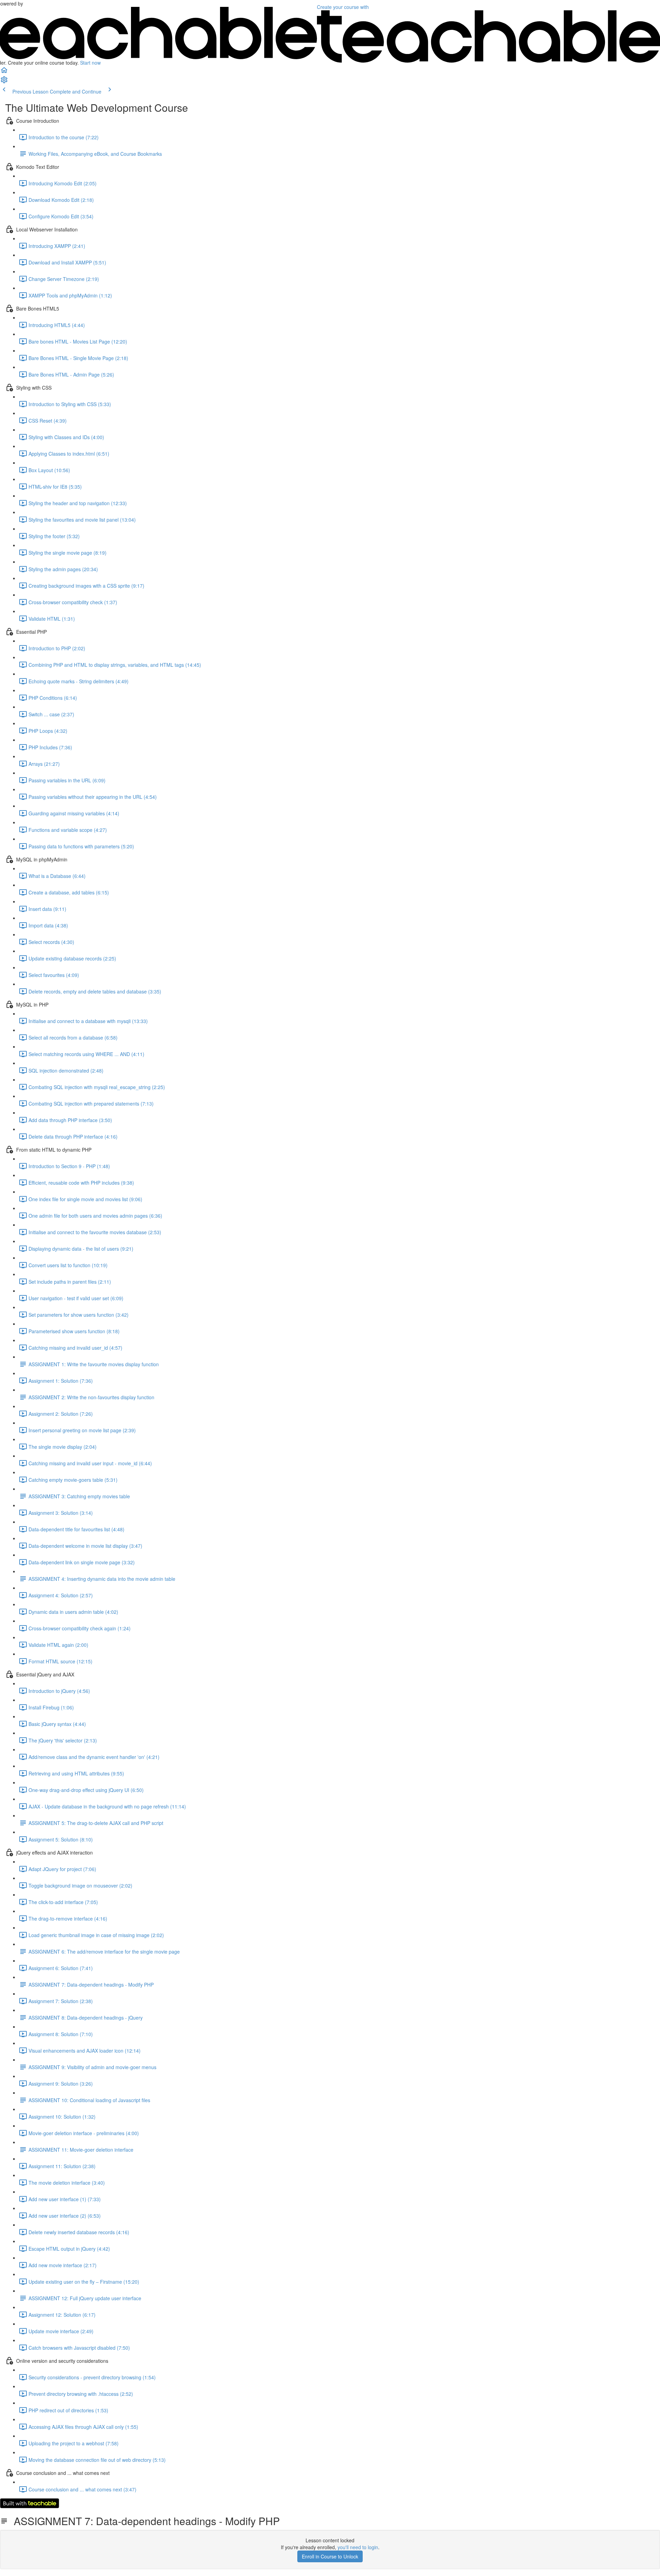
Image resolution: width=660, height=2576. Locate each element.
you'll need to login (358, 2547)
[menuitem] (4, 82)
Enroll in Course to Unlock (330, 2556)
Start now (90, 63)
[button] (4, 72)
